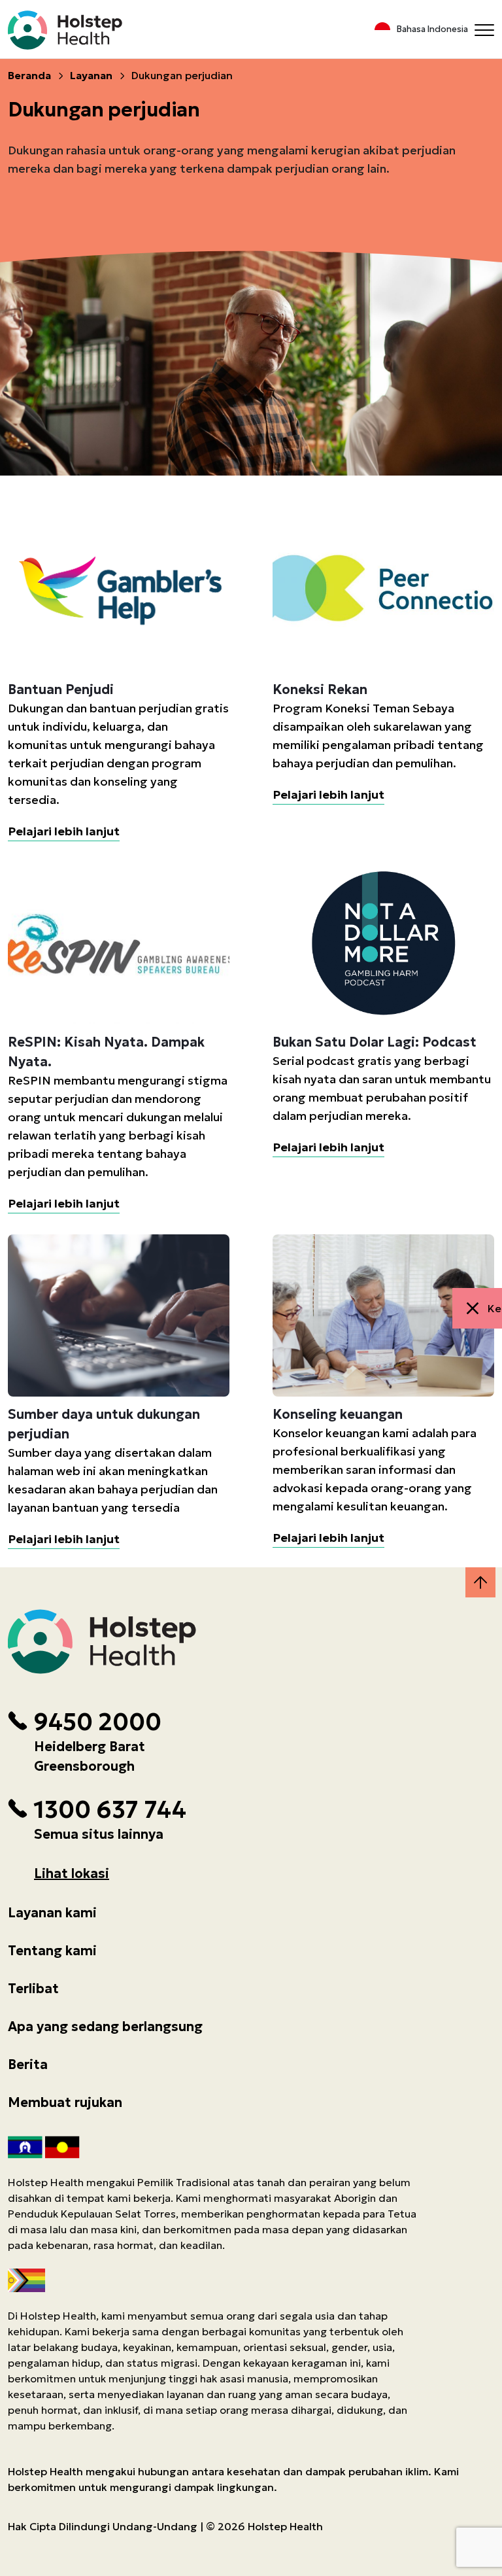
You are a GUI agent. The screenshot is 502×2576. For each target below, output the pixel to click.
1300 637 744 (110, 1810)
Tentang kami (52, 1951)
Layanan (91, 75)
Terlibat (33, 1989)
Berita (28, 2064)
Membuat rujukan (65, 2102)
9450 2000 (97, 1722)
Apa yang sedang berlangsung (105, 2027)
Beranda (29, 75)
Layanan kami (52, 1913)
